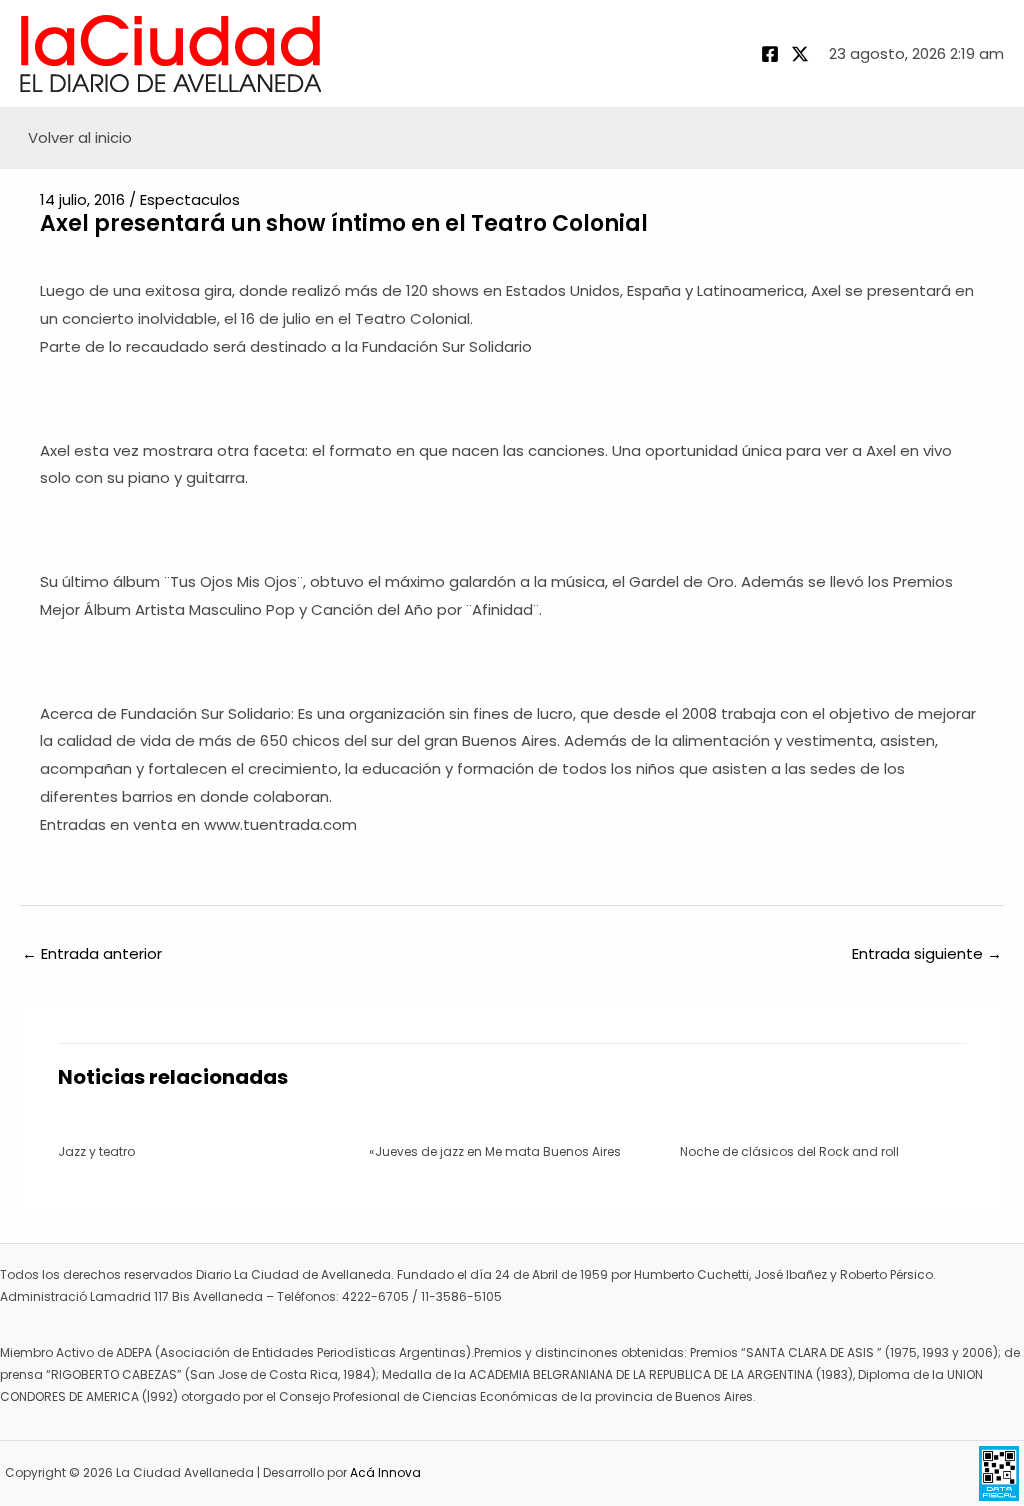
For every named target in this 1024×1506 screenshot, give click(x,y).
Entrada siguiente (927, 953)
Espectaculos (190, 199)
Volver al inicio (80, 137)
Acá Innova (385, 1472)
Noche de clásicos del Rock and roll (789, 1151)
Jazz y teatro (96, 1151)
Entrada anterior (92, 953)
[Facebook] (770, 54)
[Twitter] (800, 54)
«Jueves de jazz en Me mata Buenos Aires (495, 1151)
